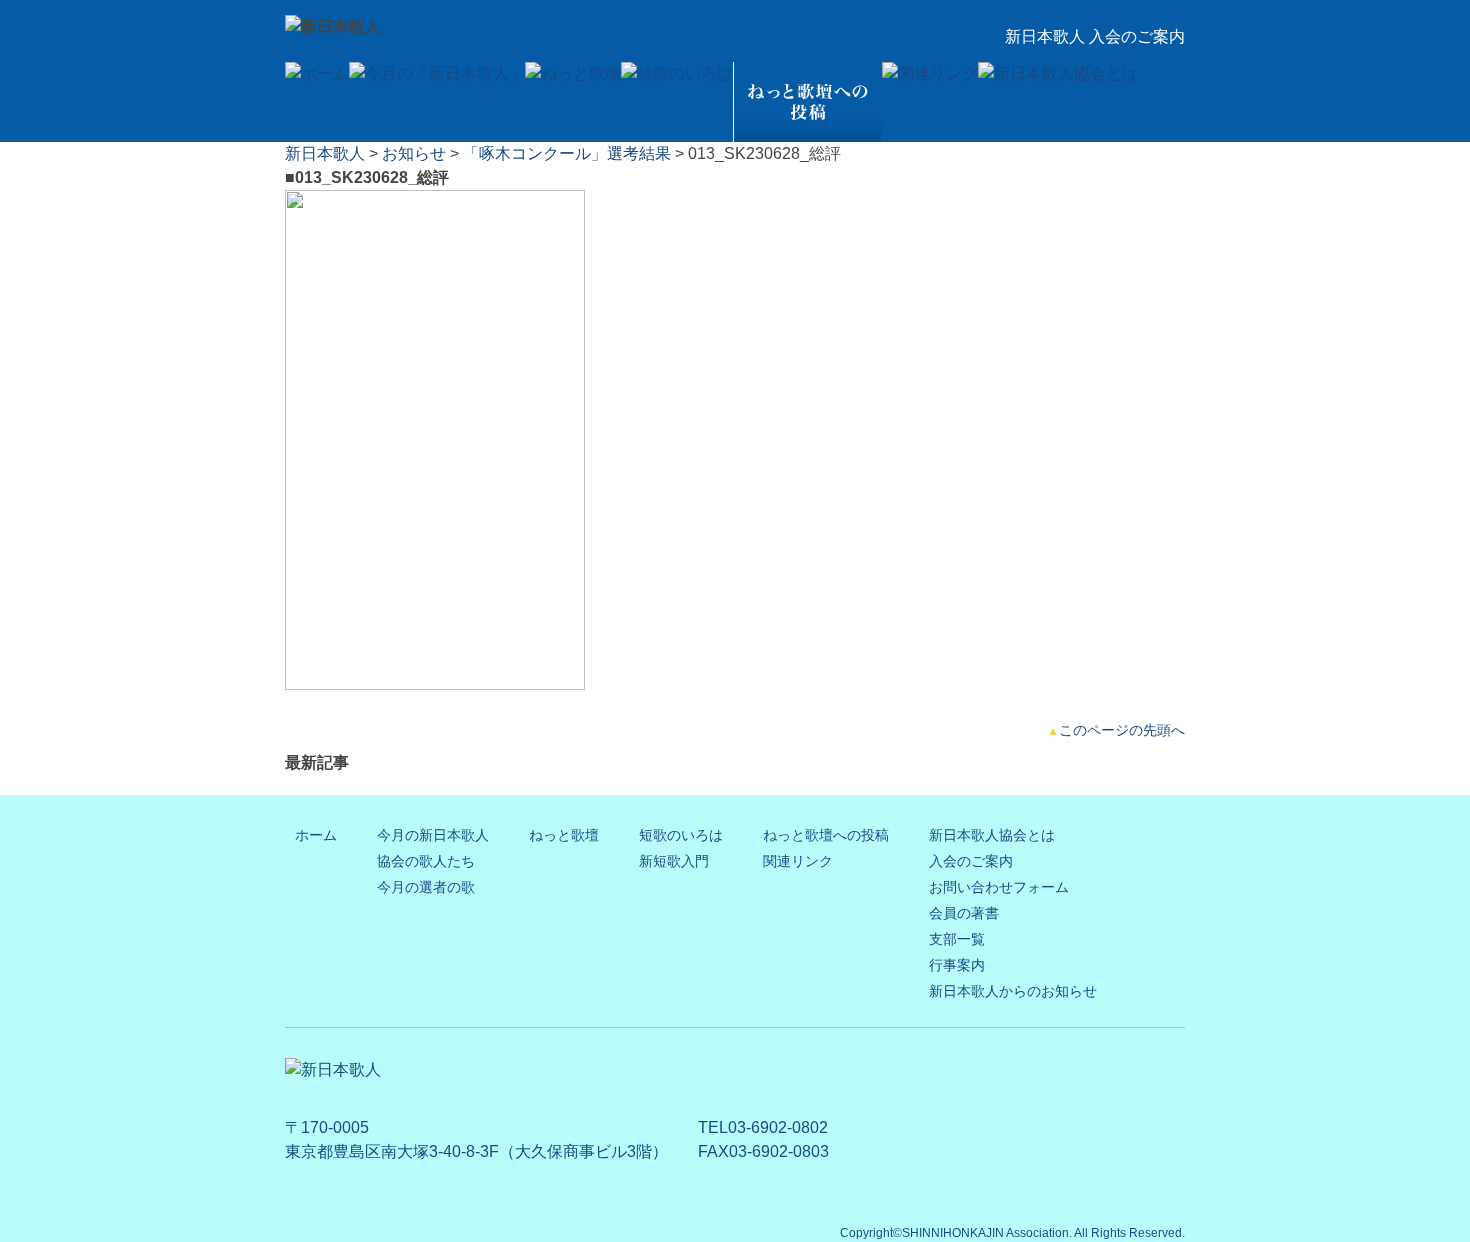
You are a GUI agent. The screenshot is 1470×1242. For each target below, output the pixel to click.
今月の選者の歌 (426, 887)
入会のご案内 (971, 861)
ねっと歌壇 (564, 835)
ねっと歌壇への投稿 (826, 835)
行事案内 (957, 965)
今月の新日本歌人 (433, 835)
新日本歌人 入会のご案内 (1095, 36)
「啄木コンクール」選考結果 (567, 153)
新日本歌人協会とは (992, 835)
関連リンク (798, 861)
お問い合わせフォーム (999, 887)
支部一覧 (957, 939)
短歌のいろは (681, 835)
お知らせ (414, 153)
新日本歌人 (325, 153)
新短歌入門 (674, 861)
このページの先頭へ (1122, 730)
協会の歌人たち (426, 861)
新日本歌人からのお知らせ (1013, 991)
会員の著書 (964, 913)
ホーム (316, 835)
